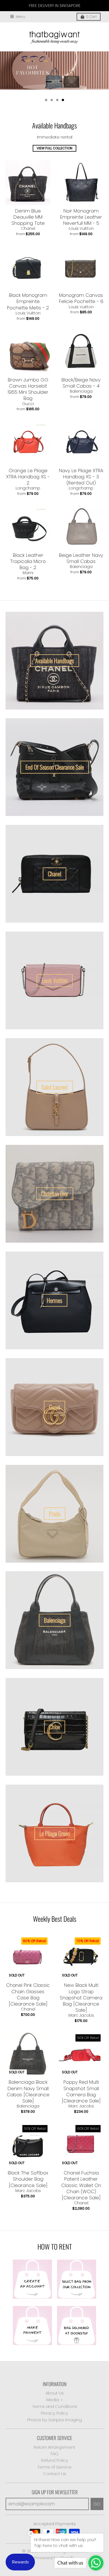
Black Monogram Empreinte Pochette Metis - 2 (28, 301)
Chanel (28, 228)
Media (53, 2400)
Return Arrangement (54, 2447)
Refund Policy (55, 2460)
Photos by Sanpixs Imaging (54, 2420)
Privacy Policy (54, 2413)
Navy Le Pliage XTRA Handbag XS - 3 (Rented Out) (81, 477)
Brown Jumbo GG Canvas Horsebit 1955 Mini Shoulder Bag (28, 389)
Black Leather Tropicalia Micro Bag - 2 (28, 561)
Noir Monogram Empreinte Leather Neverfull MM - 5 (81, 217)
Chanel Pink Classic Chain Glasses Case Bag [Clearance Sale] (28, 1994)
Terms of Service (54, 2467)
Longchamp (28, 488)
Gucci (28, 404)
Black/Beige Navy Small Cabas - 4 (81, 383)
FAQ (54, 2454)
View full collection (54, 148)
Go (97, 2504)
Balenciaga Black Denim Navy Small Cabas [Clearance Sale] (28, 2091)
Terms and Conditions (55, 2406)
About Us (55, 2393)
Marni (28, 573)
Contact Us (55, 2474)
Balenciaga (81, 391)
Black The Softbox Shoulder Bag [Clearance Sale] (28, 2179)
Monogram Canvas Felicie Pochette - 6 (81, 298)
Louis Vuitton (81, 228)
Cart (91, 17)
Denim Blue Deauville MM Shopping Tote (28, 217)
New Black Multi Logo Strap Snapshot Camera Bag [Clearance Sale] (81, 1997)
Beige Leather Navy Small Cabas (81, 558)
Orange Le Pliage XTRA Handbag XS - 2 (28, 477)
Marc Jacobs (81, 2015)
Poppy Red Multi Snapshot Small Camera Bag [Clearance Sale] (81, 2091)
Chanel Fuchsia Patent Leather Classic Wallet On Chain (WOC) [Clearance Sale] (81, 2185)
